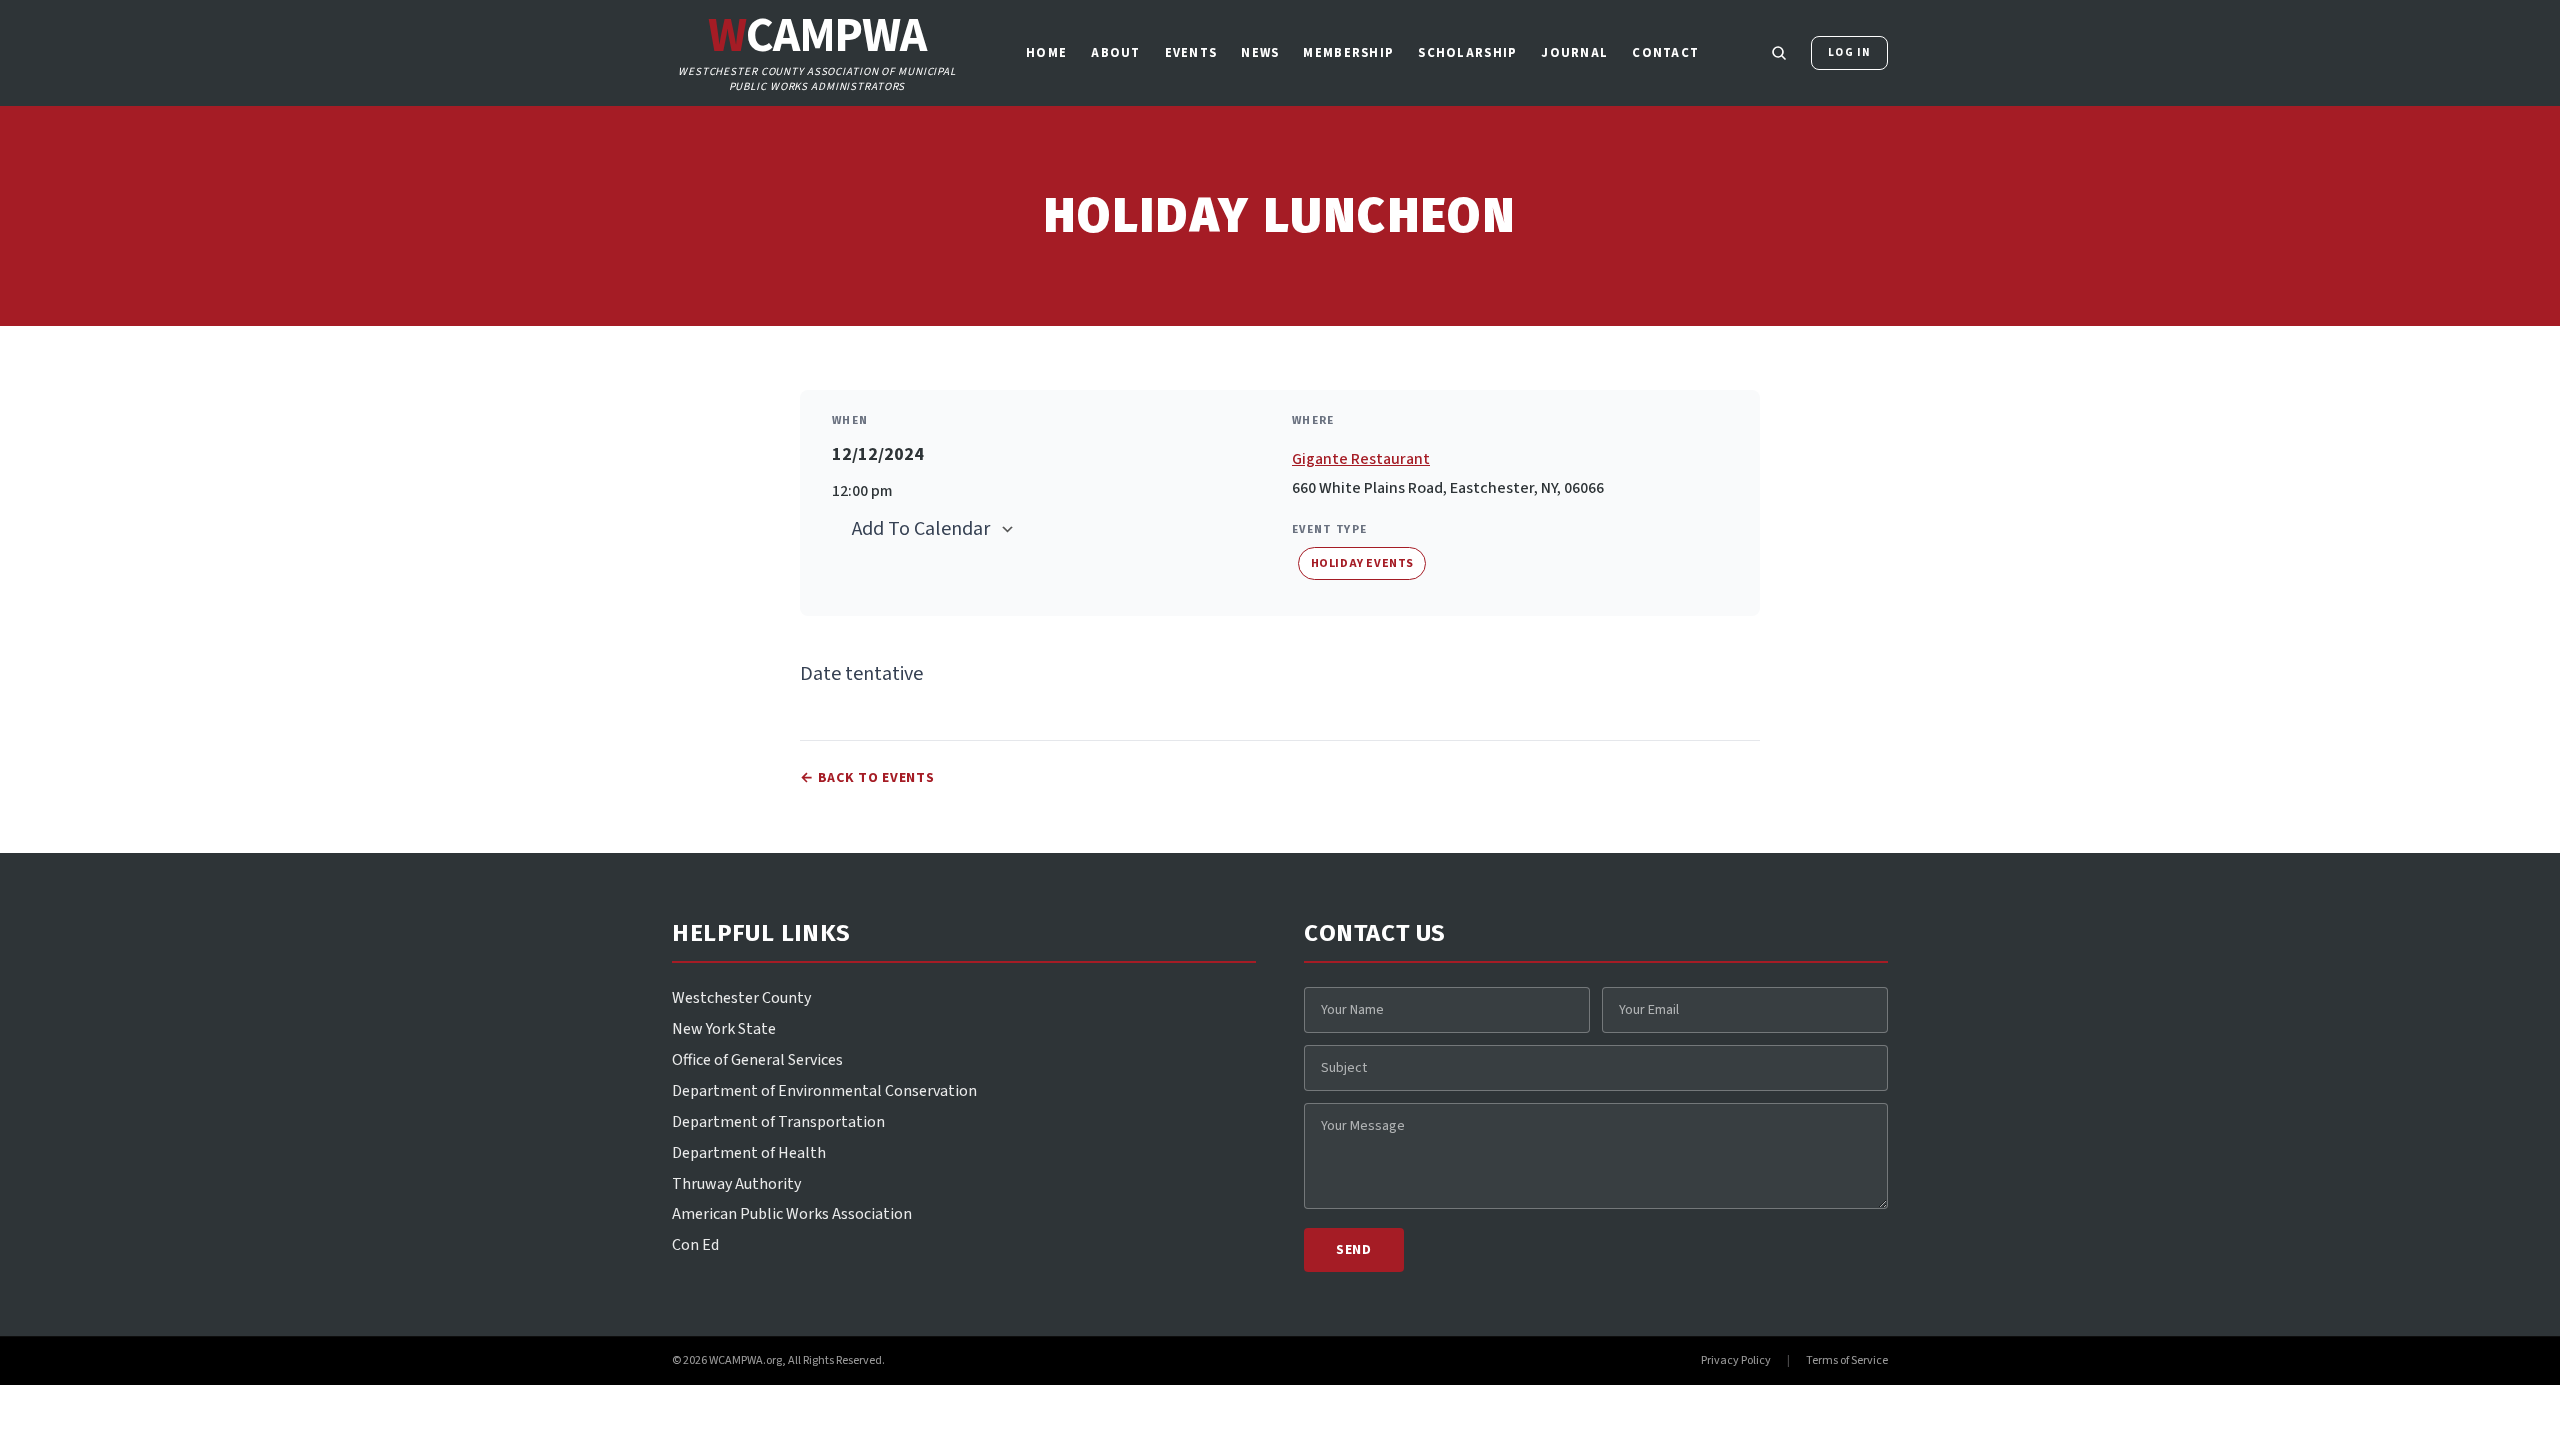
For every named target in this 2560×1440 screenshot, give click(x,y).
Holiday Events (1362, 563)
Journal (1574, 53)
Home (1046, 53)
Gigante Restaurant (1361, 459)
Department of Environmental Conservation (824, 1091)
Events (1191, 53)
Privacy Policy (1736, 1361)
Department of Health (749, 1153)
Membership (1348, 53)
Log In (1849, 52)
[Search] (1779, 53)
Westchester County (741, 998)
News (1260, 53)
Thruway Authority (736, 1184)
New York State (724, 1029)
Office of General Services (757, 1060)
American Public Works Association (792, 1214)
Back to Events (867, 778)
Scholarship (1467, 53)
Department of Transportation (778, 1122)
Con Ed (695, 1245)
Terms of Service (1847, 1361)
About (1115, 53)
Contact (1665, 53)
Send (1354, 1250)
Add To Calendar (921, 529)
